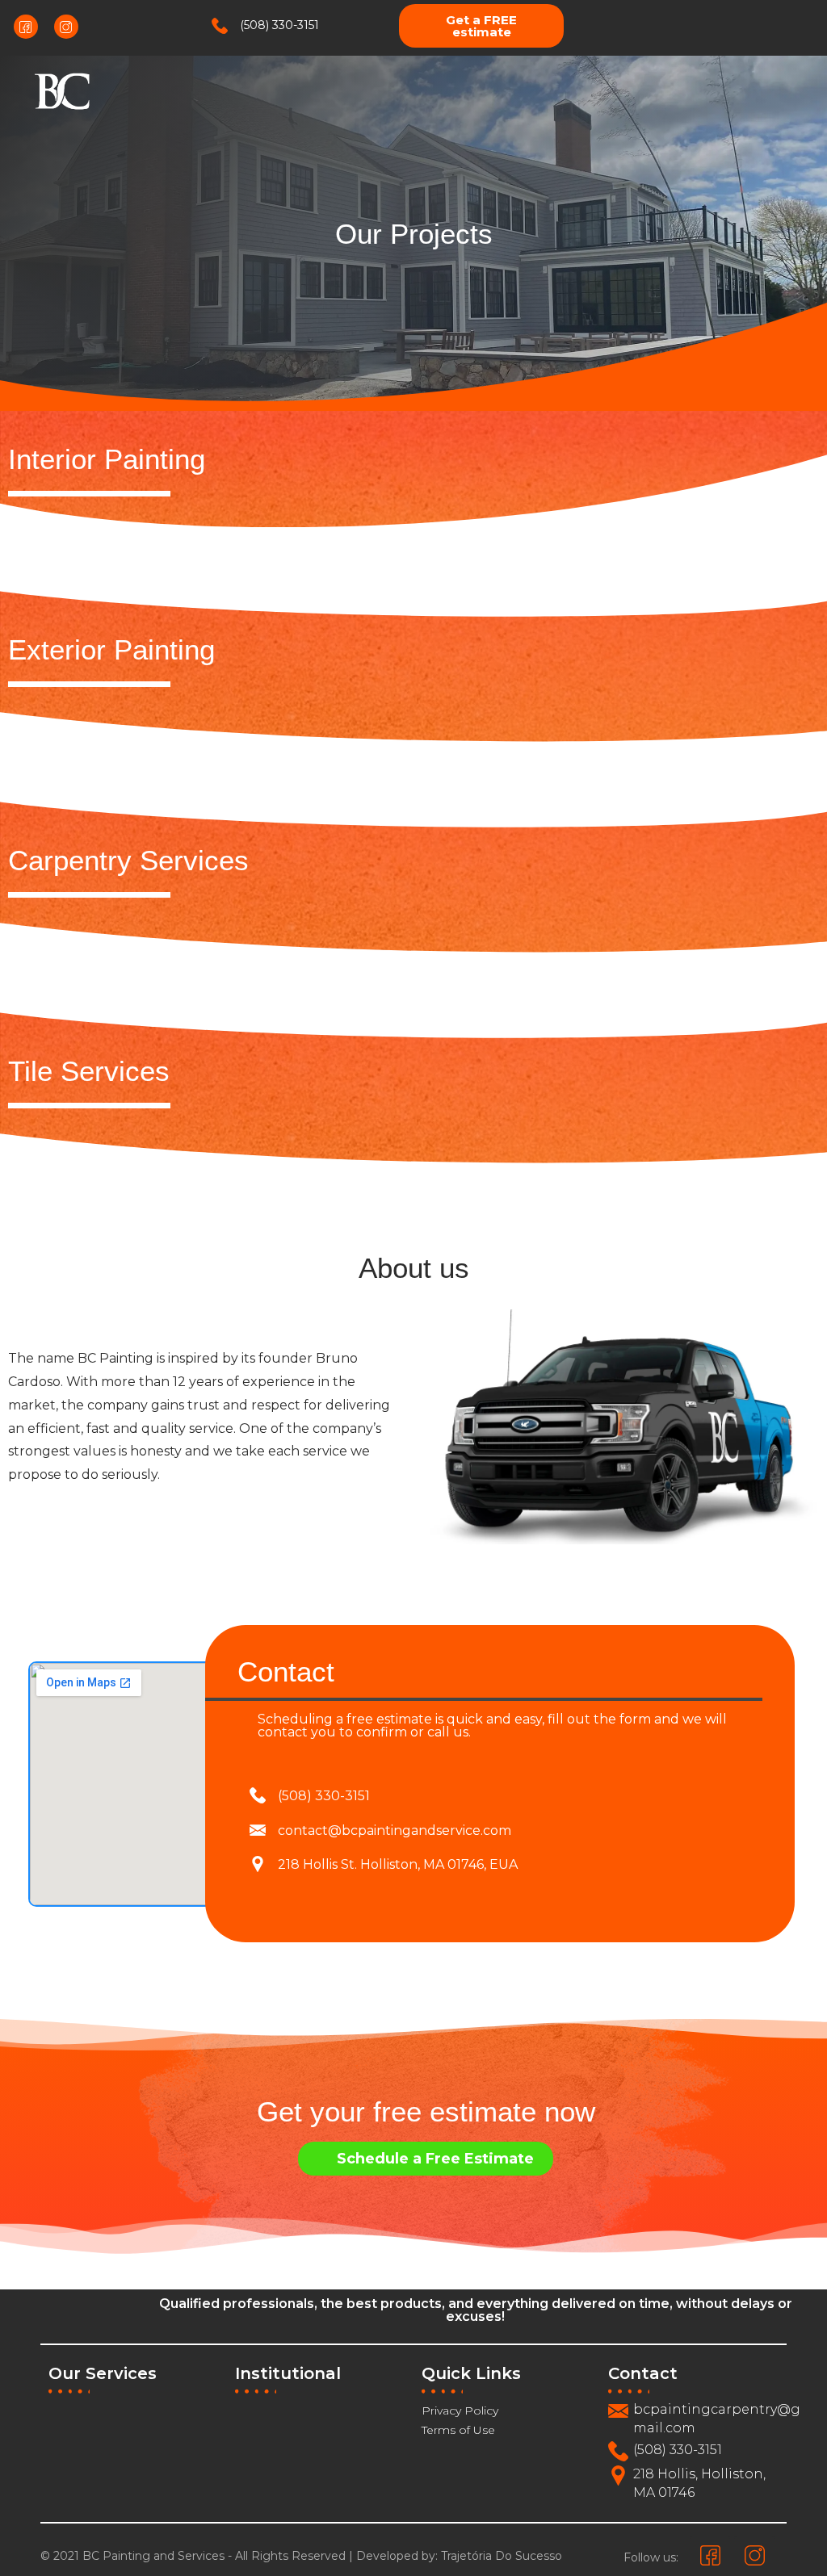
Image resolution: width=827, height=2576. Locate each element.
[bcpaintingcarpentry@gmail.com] (618, 2411)
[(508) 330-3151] (220, 26)
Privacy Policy (460, 2411)
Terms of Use (458, 2430)
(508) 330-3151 (279, 25)
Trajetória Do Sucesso (502, 2556)
